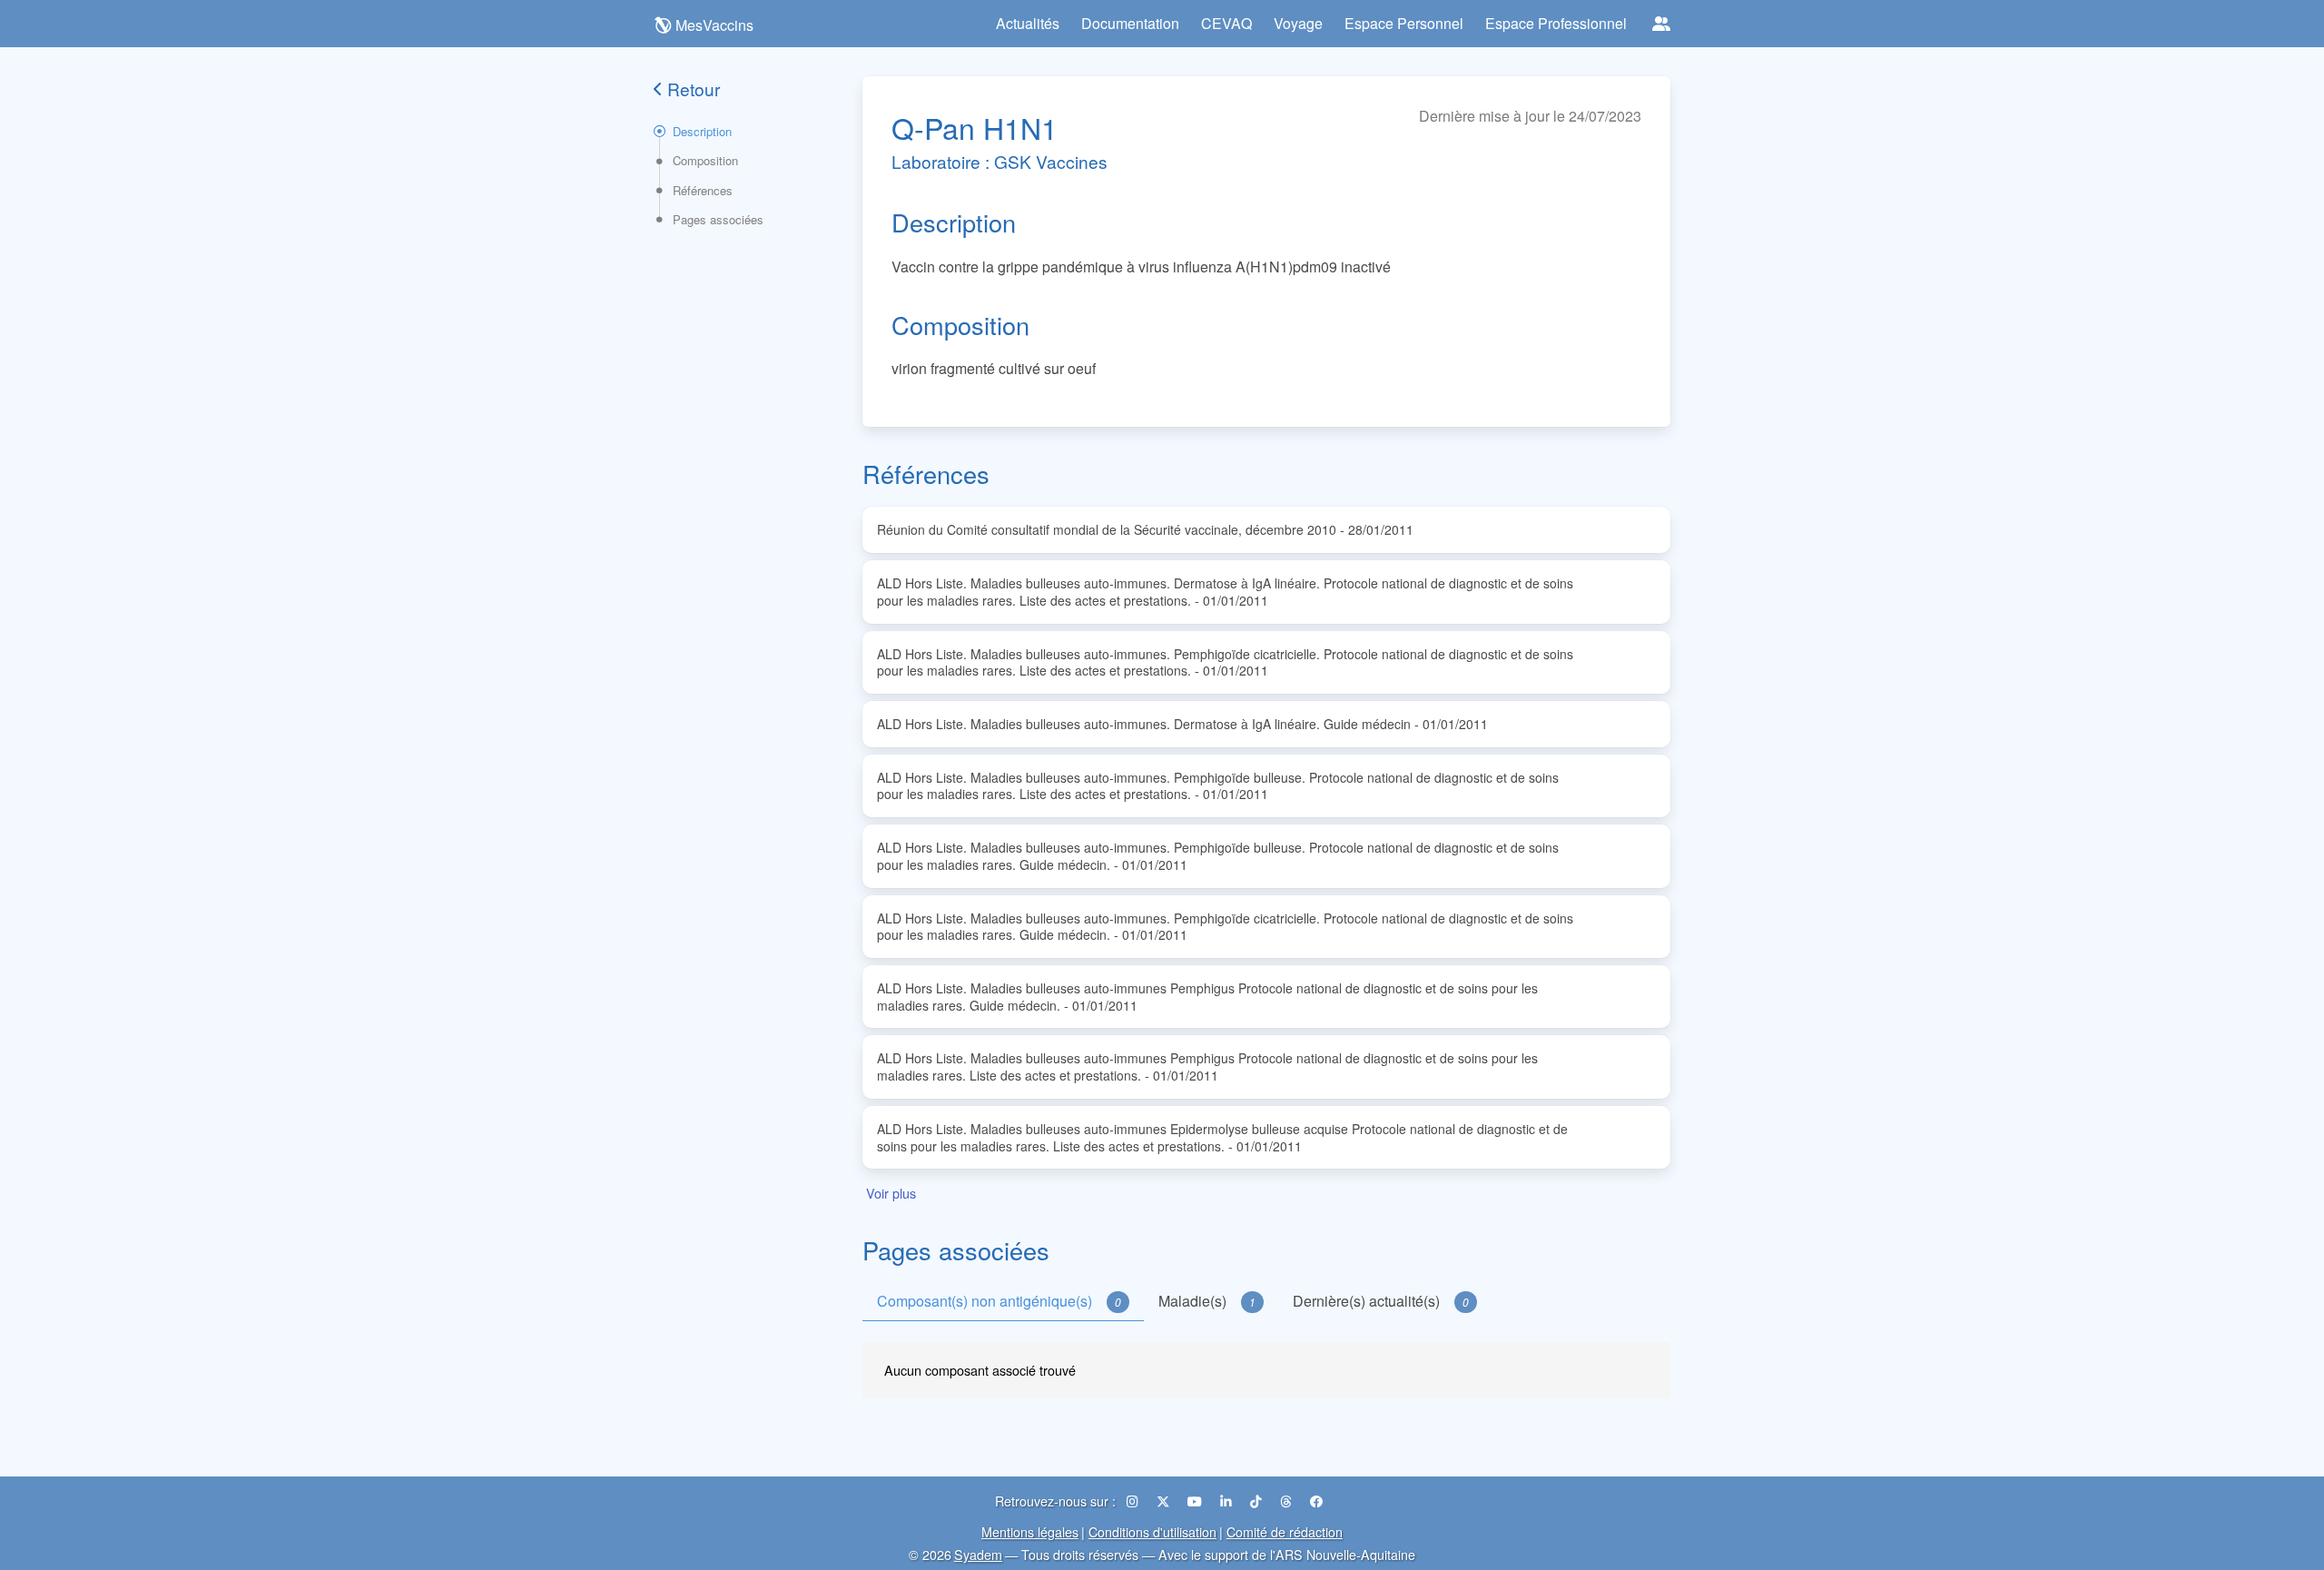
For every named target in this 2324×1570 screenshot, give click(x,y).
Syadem (978, 1554)
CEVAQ (1226, 23)
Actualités (1028, 23)
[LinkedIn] (1228, 1501)
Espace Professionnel (1556, 23)
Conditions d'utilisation (1152, 1531)
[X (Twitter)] (1165, 1501)
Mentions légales (1030, 1531)
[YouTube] (1196, 1501)
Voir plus (891, 1193)
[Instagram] (1134, 1501)
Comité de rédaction (1285, 1531)
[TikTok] (1258, 1501)
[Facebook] (1316, 1501)
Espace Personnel (1404, 23)
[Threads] (1288, 1501)
